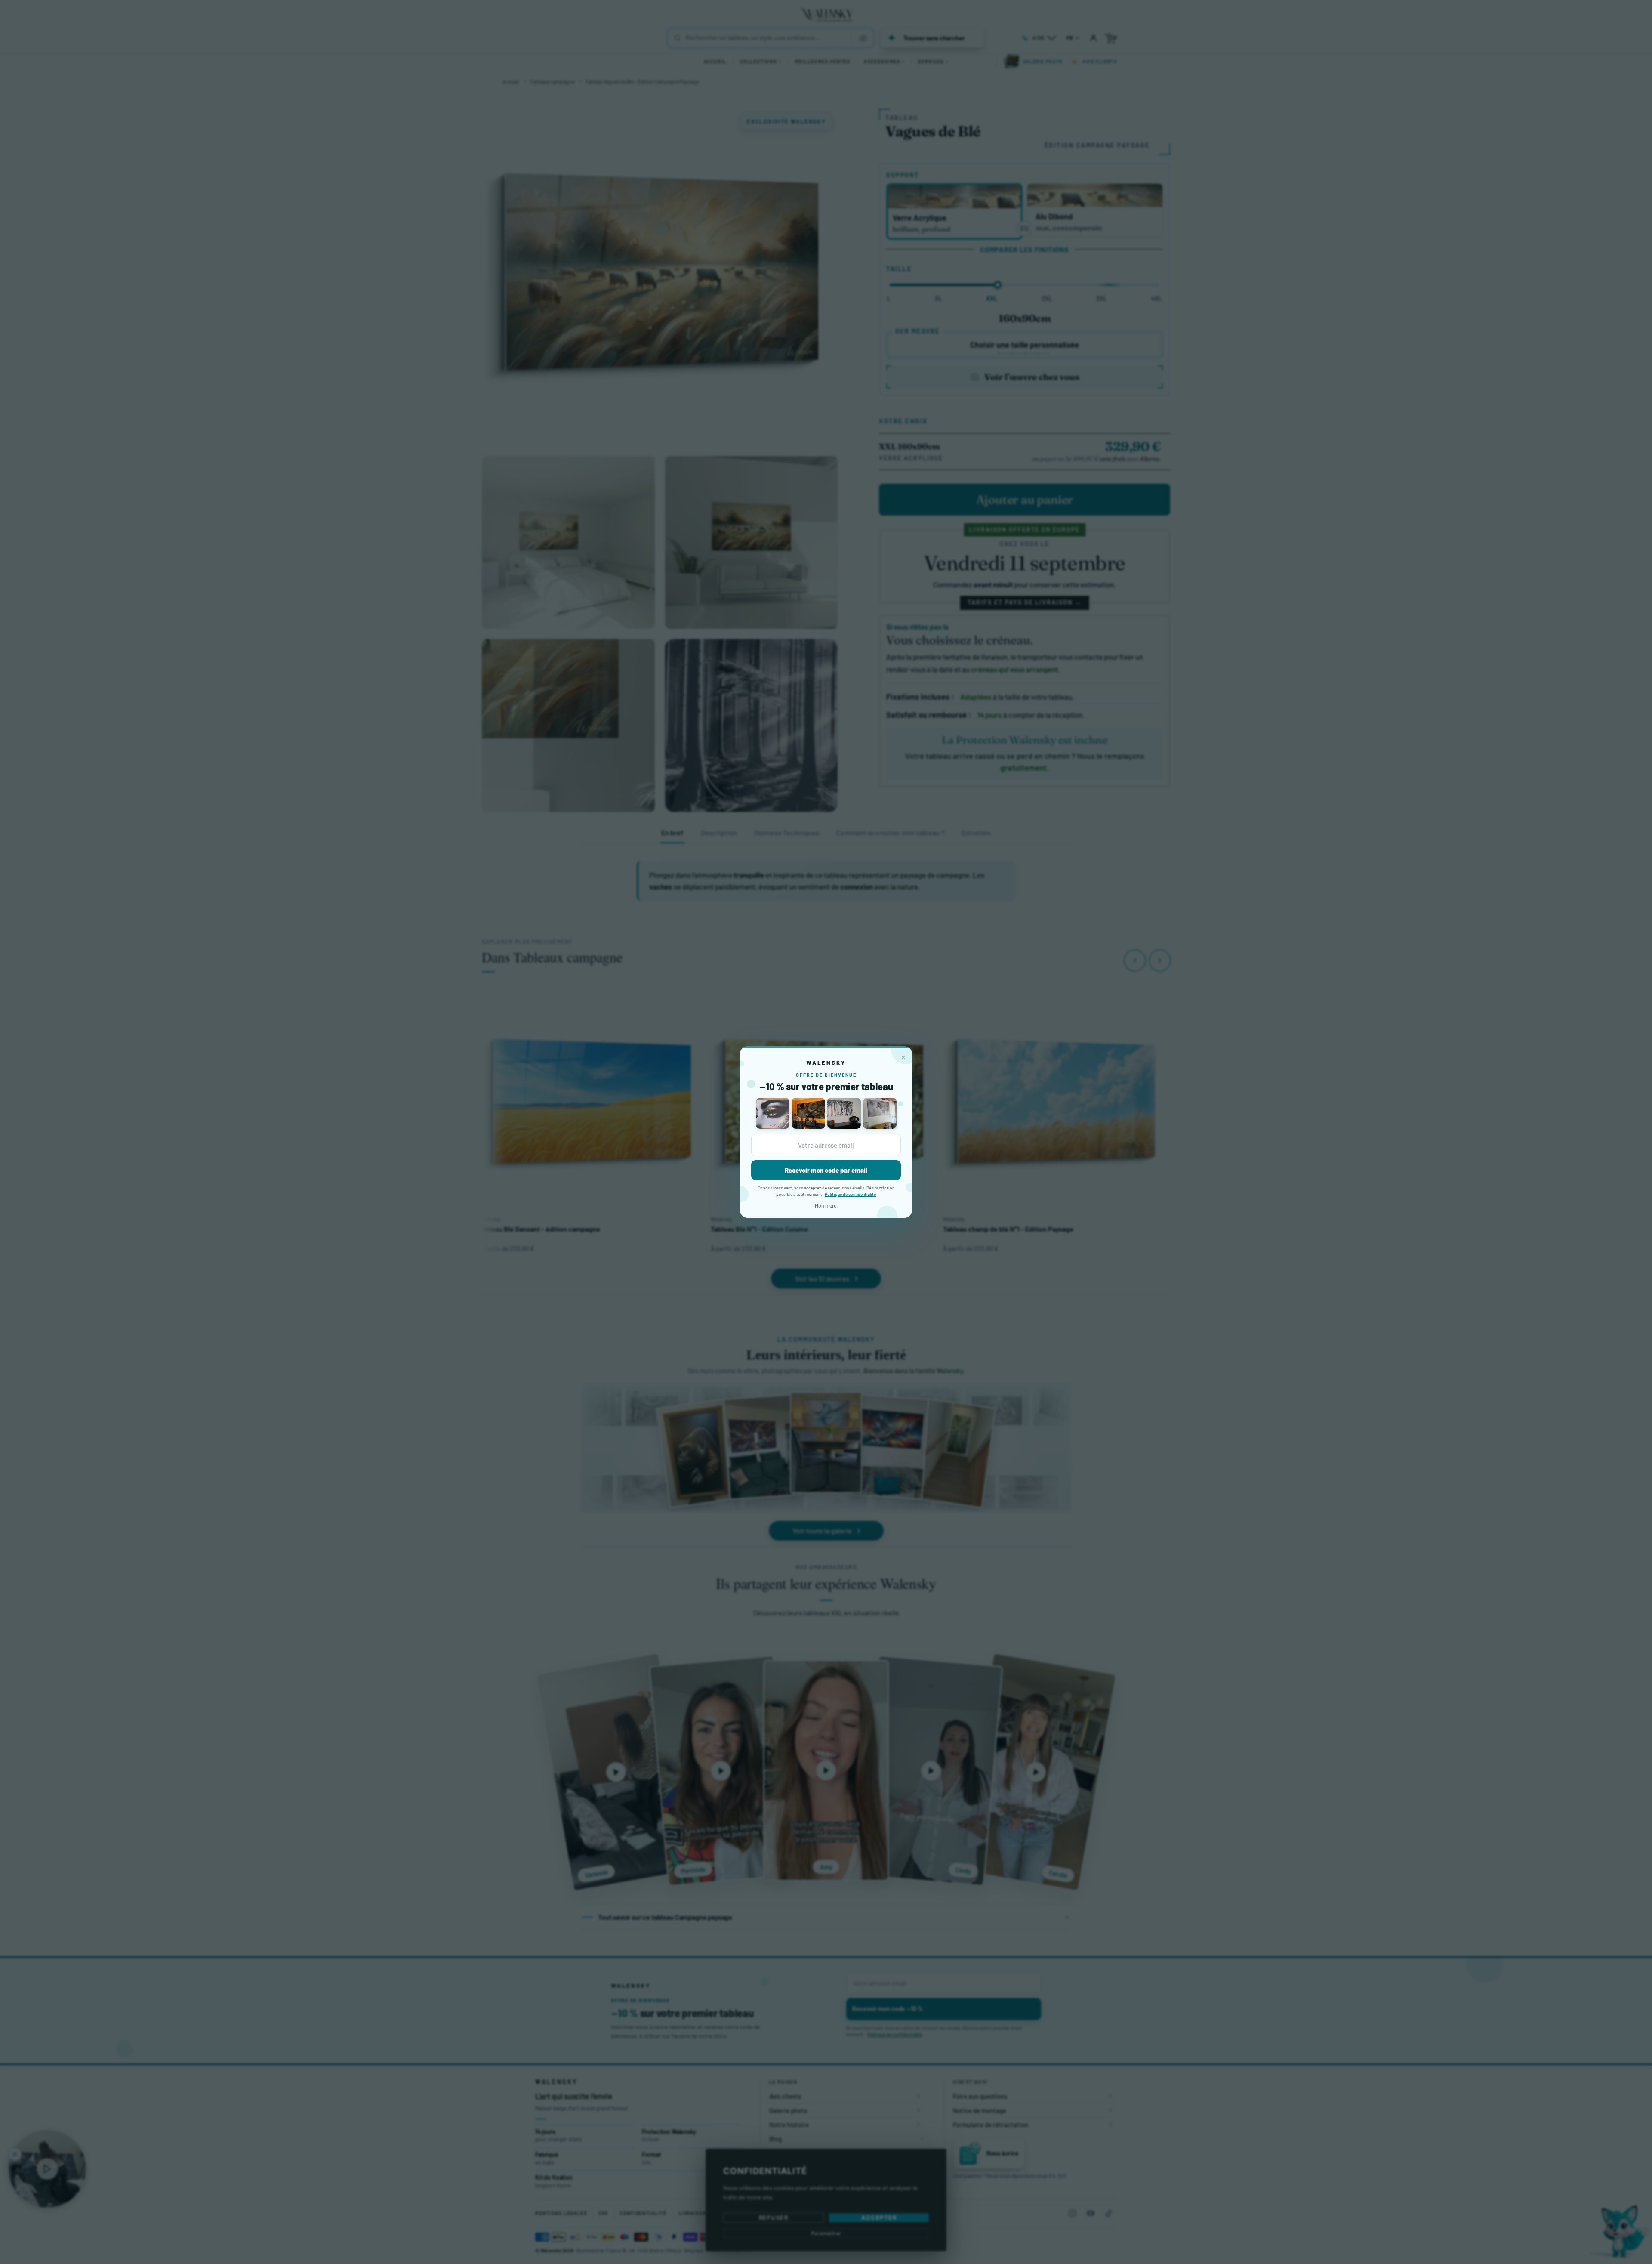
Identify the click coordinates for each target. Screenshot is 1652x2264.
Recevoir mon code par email (826, 1170)
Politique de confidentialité (850, 1194)
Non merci (826, 1205)
